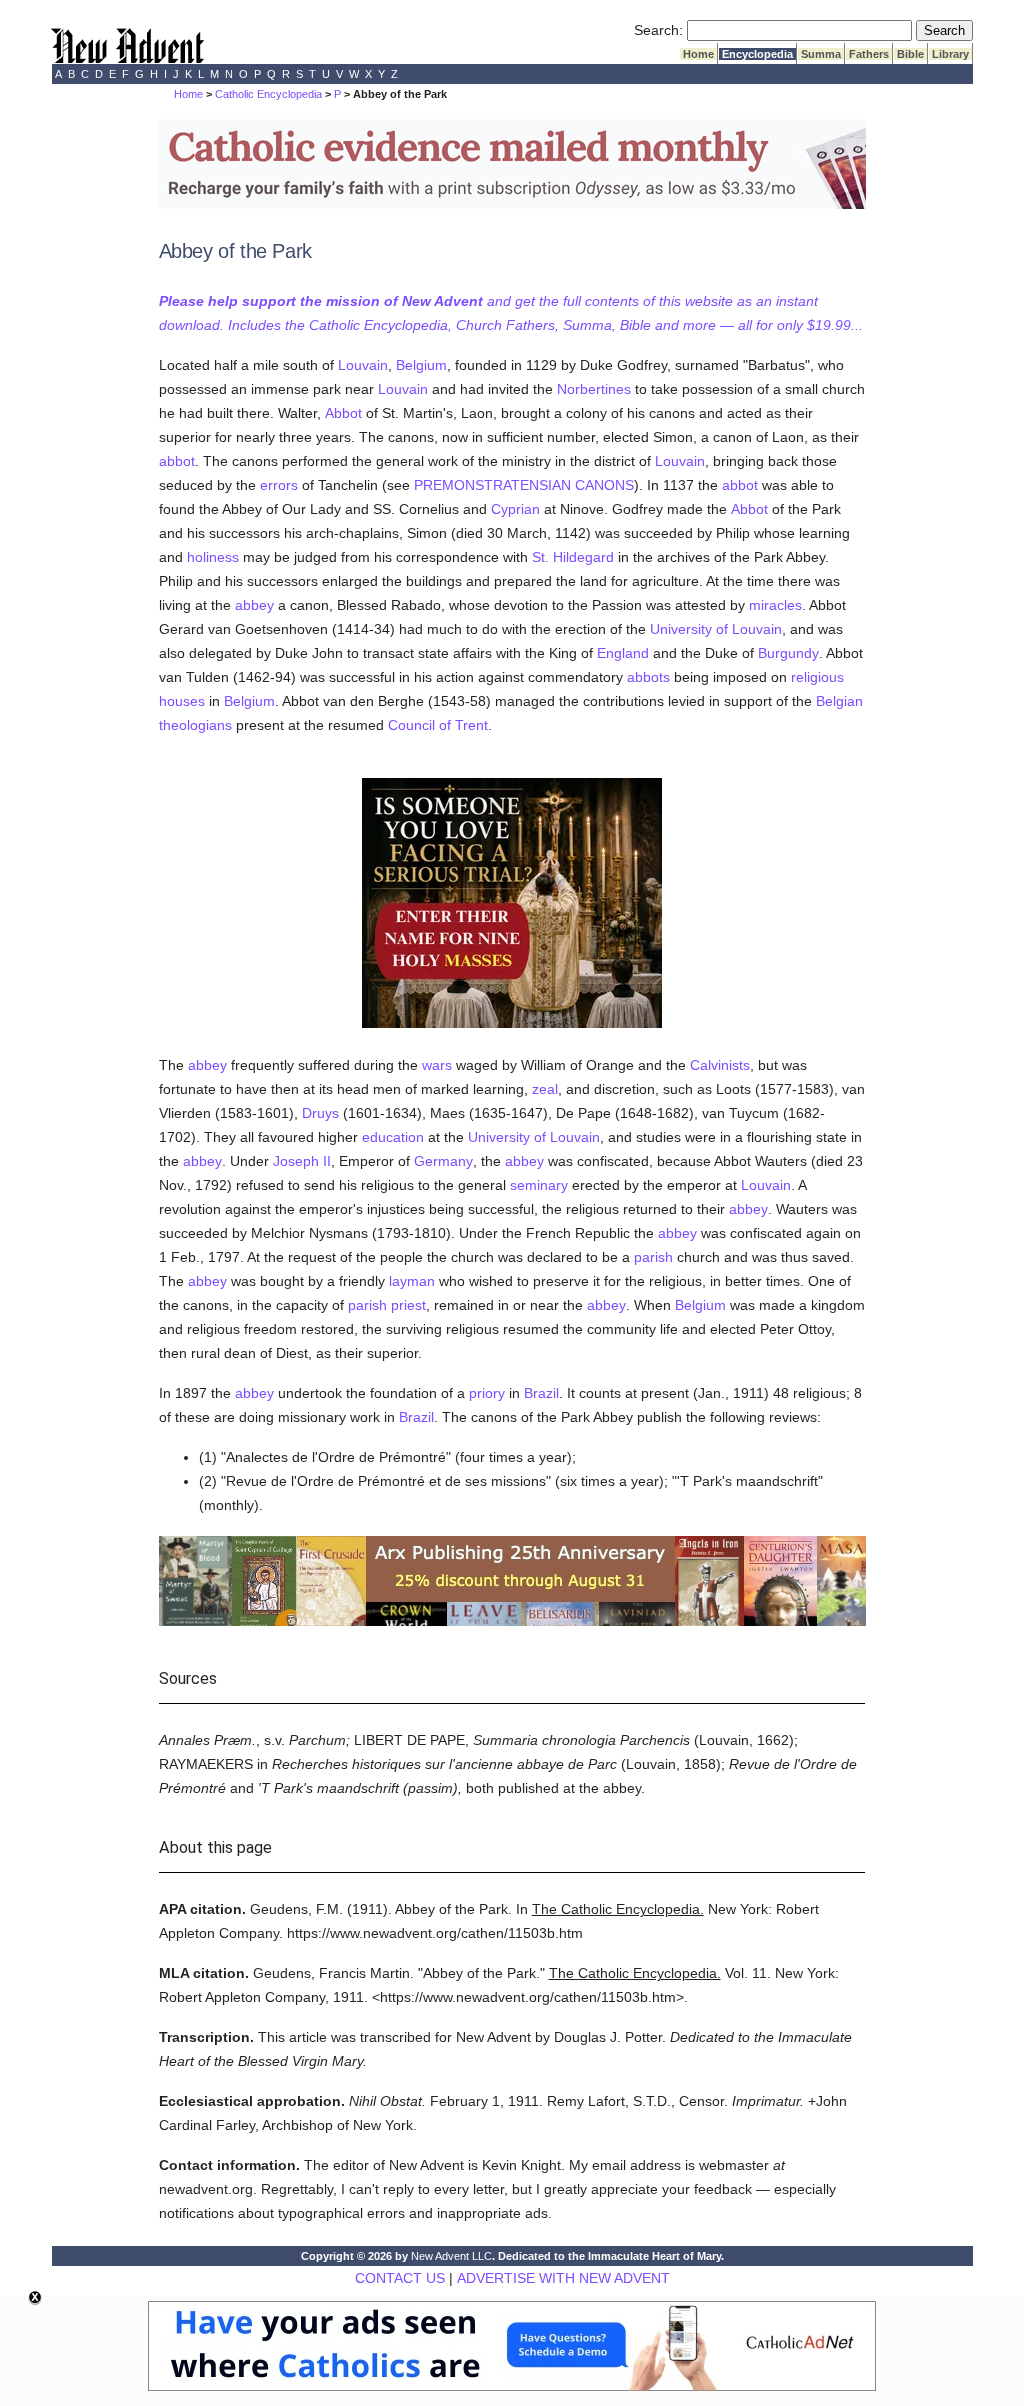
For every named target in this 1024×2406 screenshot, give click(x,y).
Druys (320, 1113)
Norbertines (594, 389)
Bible (910, 54)
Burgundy (788, 653)
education (393, 1137)
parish (653, 1257)
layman (412, 1281)
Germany (443, 1161)
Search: (658, 30)
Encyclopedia (757, 54)
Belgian (839, 701)
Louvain (363, 365)
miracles (775, 605)
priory (487, 1393)
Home (698, 54)
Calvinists (720, 1065)
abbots (648, 677)
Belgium (421, 365)
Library (950, 54)
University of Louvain (716, 629)
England (623, 653)
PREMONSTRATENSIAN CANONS (524, 485)
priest (408, 1305)
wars (437, 1065)
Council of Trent (438, 725)
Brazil (541, 1393)
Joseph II (302, 1161)
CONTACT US (400, 2278)
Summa (821, 54)
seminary (539, 1185)
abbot (177, 461)
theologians (195, 725)
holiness (213, 557)
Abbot (343, 413)
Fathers (869, 54)
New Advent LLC (451, 2256)
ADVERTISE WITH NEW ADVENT (563, 2278)
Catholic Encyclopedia (268, 94)
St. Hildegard (573, 557)
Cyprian (515, 509)
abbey (254, 605)
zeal (545, 1089)
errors (279, 485)
